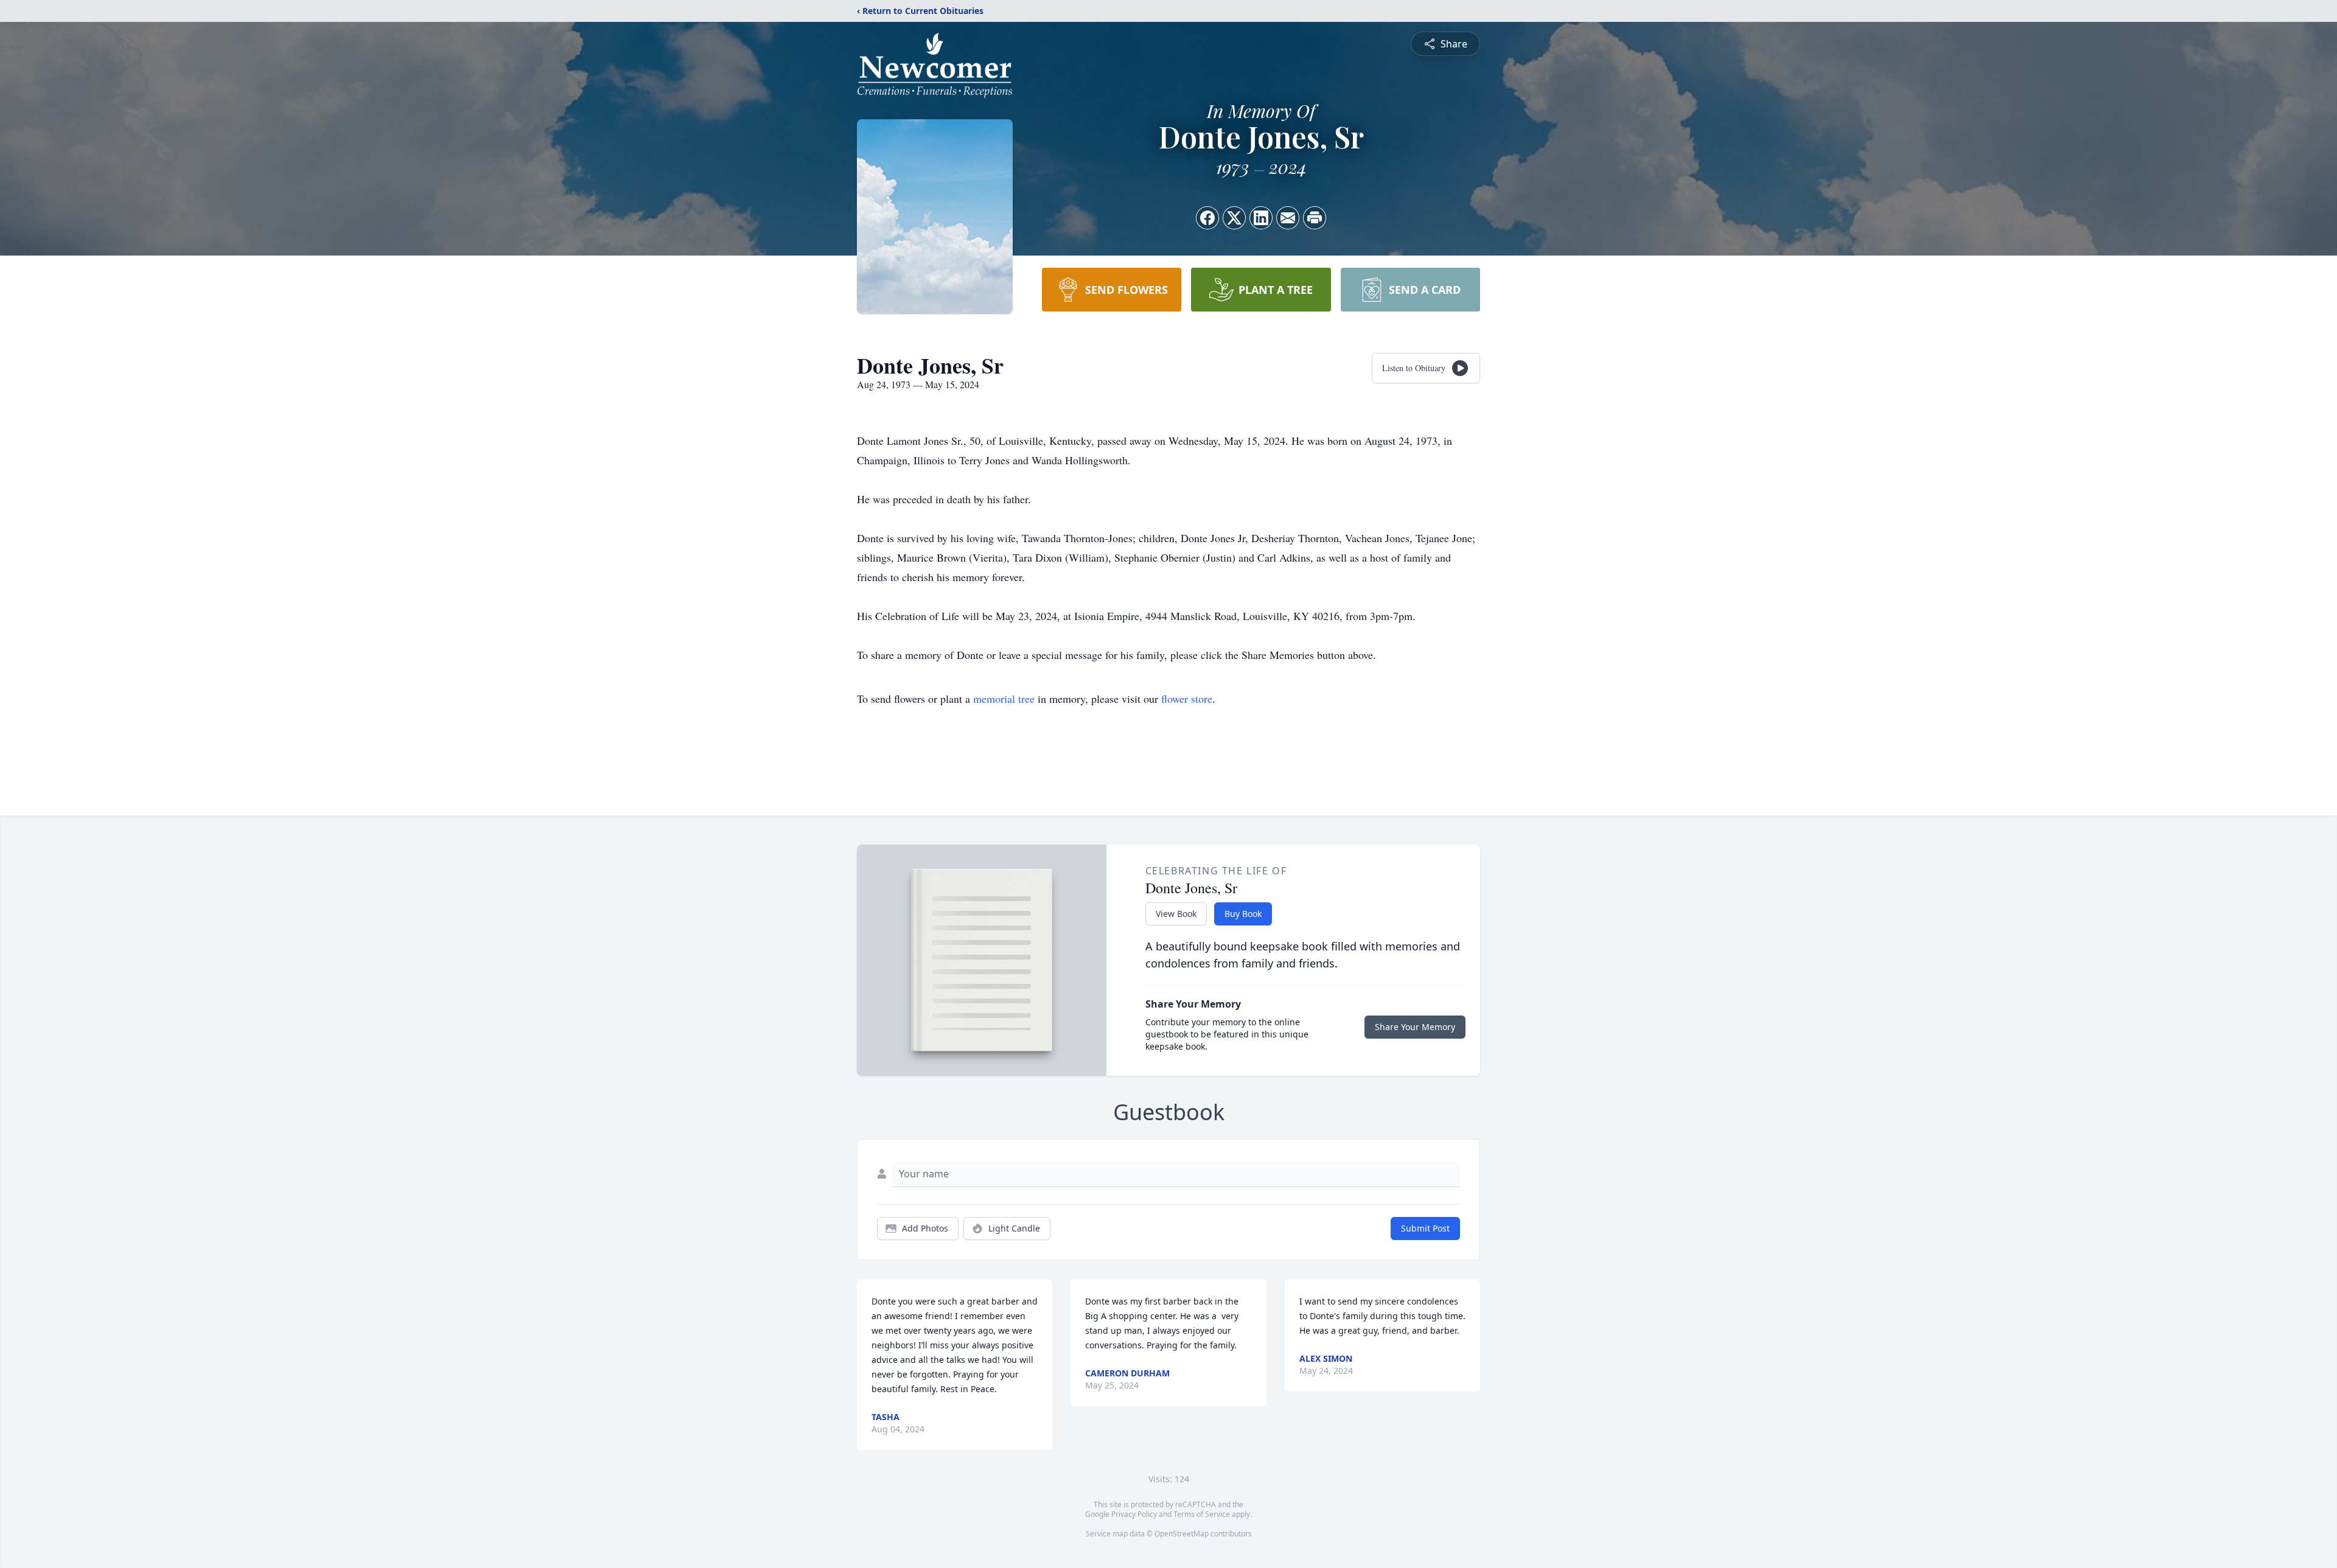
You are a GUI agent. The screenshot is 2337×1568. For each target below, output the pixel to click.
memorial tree (1004, 699)
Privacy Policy (1134, 1514)
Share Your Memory (1415, 1027)
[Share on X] (1234, 218)
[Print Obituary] (1315, 218)
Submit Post (1425, 1228)
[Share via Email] (1288, 218)
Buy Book (1243, 914)
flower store (1187, 699)
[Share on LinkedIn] (1261, 218)
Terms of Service (1202, 1514)
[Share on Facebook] (1207, 218)
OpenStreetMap (1182, 1534)
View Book (1176, 914)
